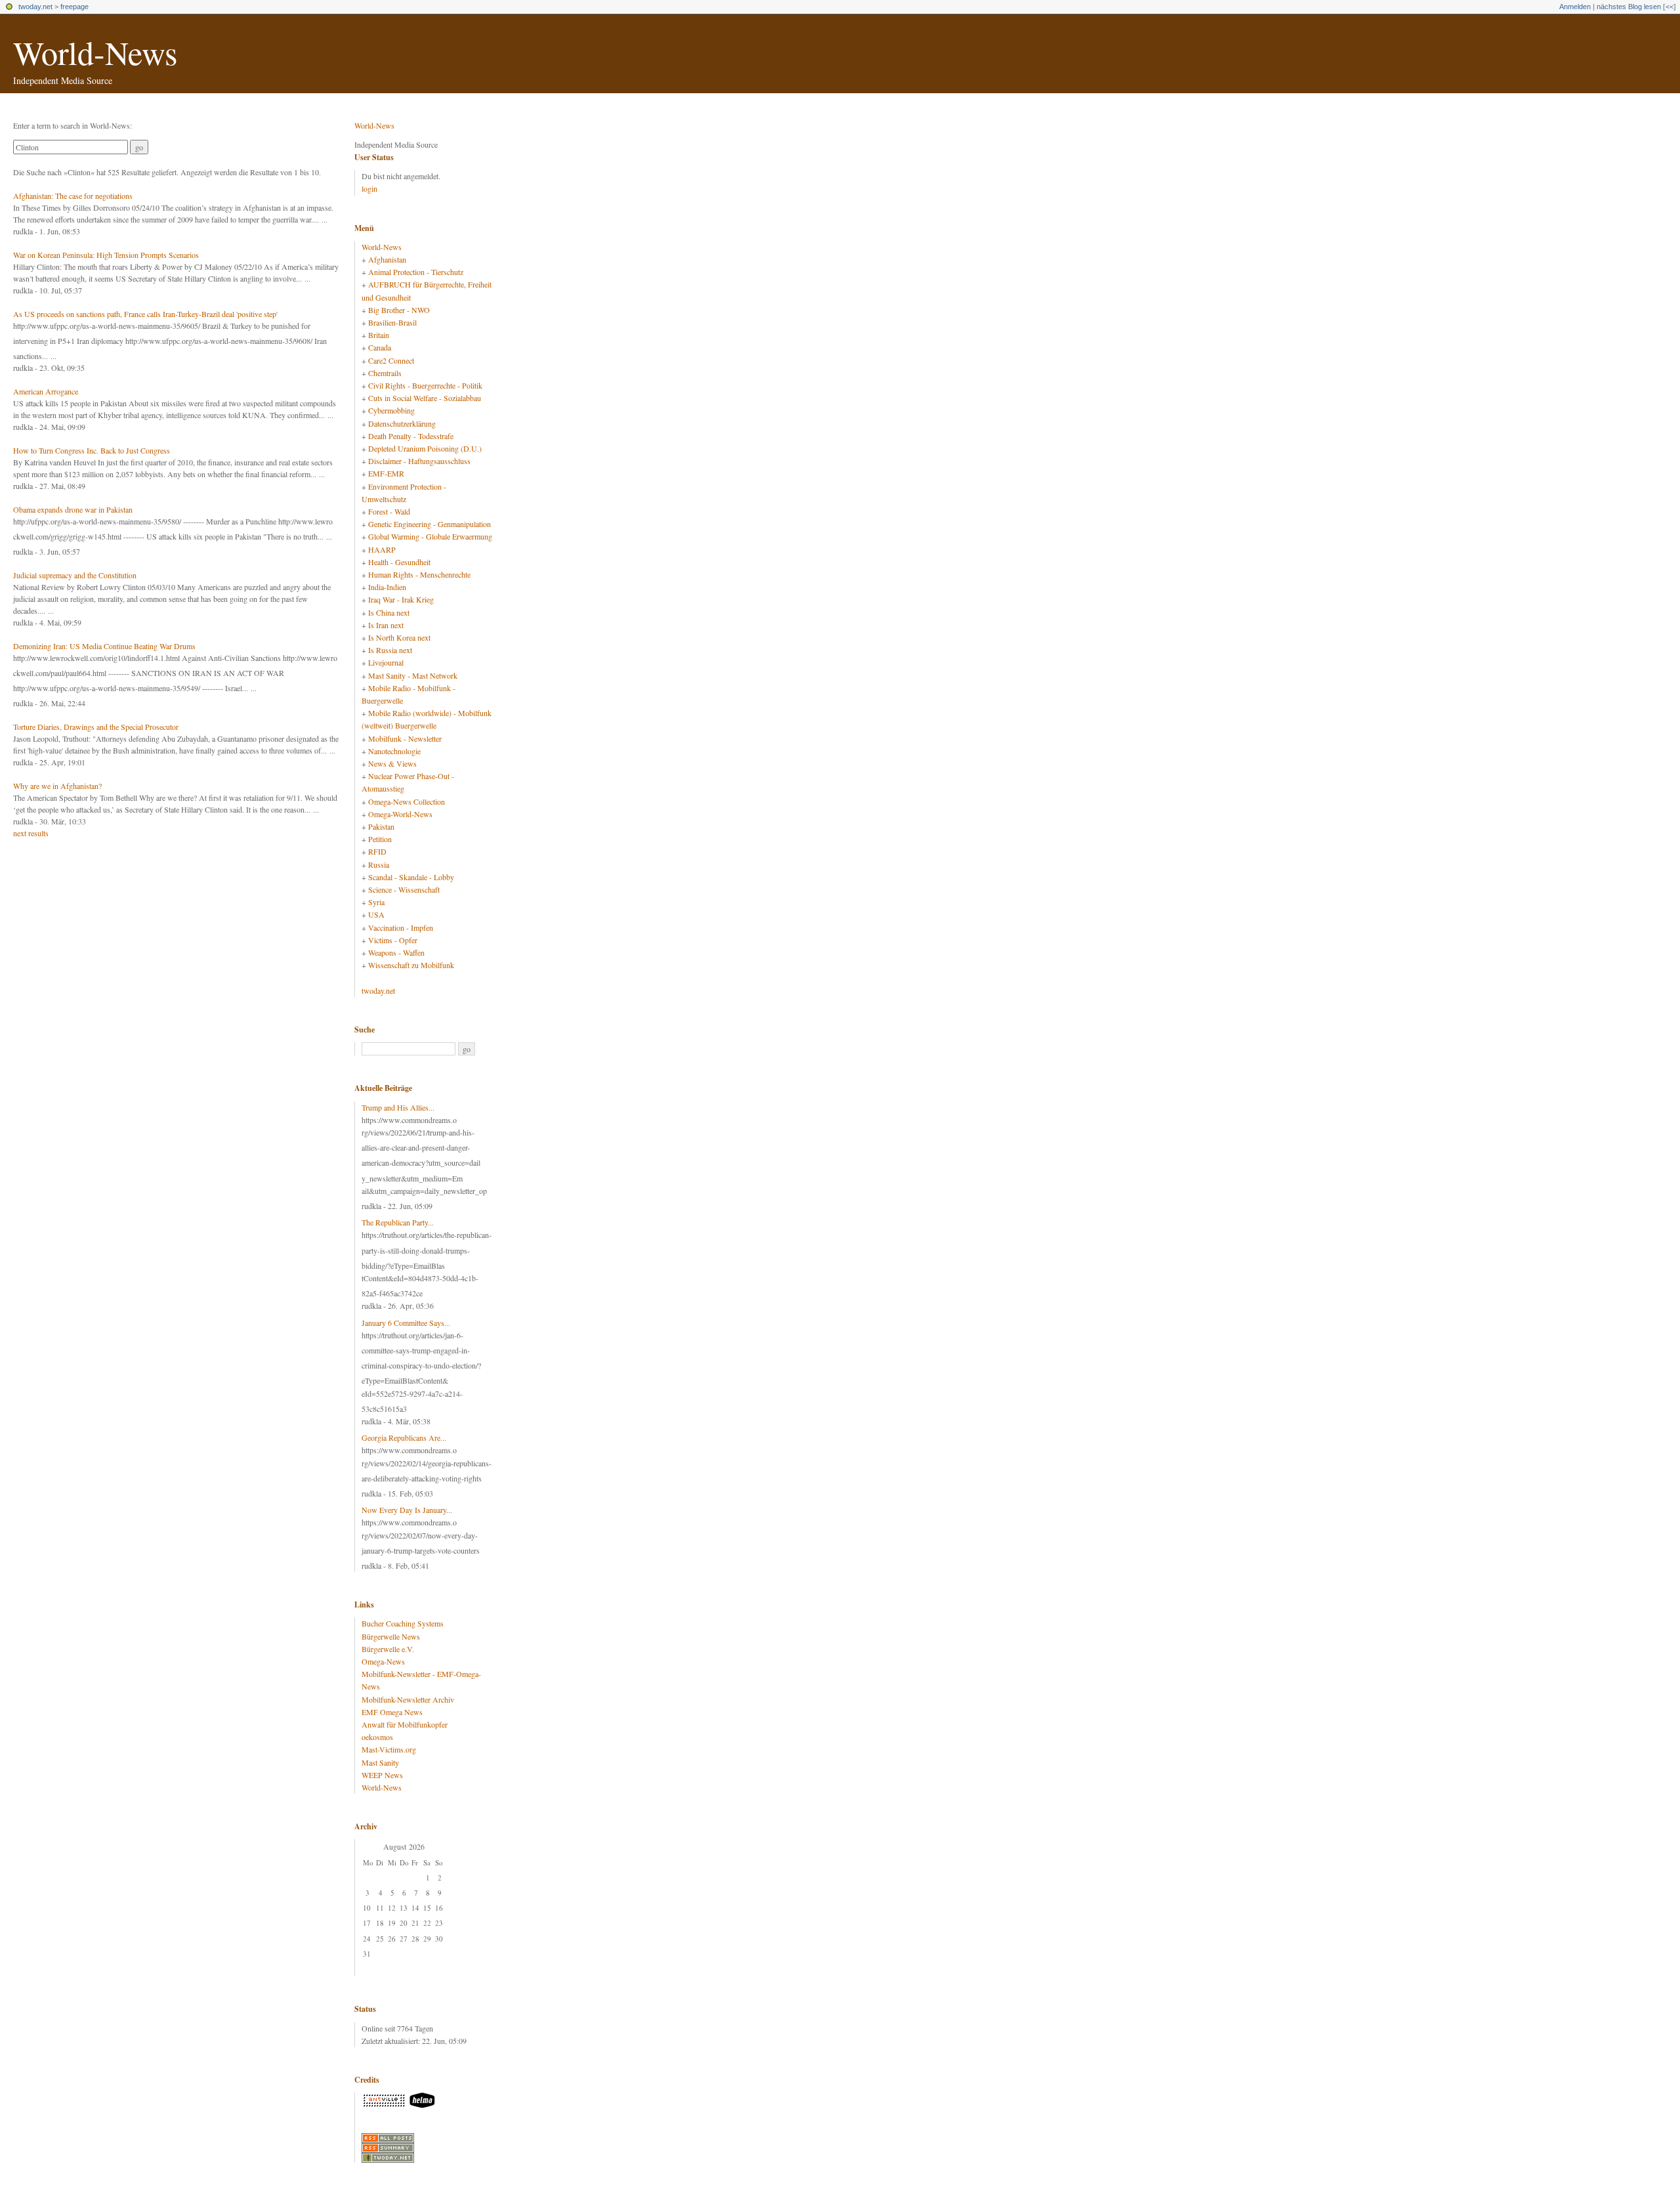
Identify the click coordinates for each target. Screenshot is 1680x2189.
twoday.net (35, 7)
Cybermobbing (391, 410)
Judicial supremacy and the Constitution (75, 575)
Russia (379, 864)
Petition (380, 839)
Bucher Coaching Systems (403, 1623)
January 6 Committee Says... (406, 1323)
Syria (376, 902)
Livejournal (386, 662)
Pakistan (381, 826)
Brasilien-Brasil (392, 322)
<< (1669, 7)
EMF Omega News (392, 1712)
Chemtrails (385, 373)
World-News (95, 52)
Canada (380, 347)
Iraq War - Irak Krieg (401, 599)
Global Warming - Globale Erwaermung (430, 536)
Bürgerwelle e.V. (388, 1649)
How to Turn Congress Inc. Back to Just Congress (92, 450)
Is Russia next (390, 650)
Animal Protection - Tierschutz (416, 272)
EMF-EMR (386, 473)
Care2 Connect (391, 360)
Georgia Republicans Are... (404, 1437)
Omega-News (383, 1661)
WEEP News (382, 1775)
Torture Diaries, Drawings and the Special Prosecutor (96, 727)
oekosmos (377, 1737)
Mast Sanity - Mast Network (413, 675)
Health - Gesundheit (399, 562)
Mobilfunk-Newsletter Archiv (408, 1699)
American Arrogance (46, 391)
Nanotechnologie (394, 751)
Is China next (389, 612)
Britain (379, 335)
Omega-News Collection (407, 801)
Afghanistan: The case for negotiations (73, 196)
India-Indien (387, 587)
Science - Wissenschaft (404, 889)
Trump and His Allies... (398, 1107)
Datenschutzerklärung (402, 423)
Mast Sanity (380, 1762)
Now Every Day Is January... (407, 1510)
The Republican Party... (398, 1222)
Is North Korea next (399, 637)
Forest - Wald (389, 511)
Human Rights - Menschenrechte (419, 574)
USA (376, 914)
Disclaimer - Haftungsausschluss (419, 461)
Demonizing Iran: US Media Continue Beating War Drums (104, 646)
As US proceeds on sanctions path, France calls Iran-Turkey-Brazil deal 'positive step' (145, 314)
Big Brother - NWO (399, 310)
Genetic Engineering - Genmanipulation (430, 524)
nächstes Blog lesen (1629, 7)
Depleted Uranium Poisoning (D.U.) (425, 448)
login (369, 188)
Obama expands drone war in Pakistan (73, 509)
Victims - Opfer (393, 940)
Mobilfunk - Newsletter (405, 738)
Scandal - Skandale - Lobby (411, 877)
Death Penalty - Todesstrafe (411, 436)
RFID (377, 851)
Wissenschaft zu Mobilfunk (411, 965)
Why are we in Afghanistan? (57, 786)
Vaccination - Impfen (401, 927)
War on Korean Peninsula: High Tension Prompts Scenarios (106, 255)
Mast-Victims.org (389, 1749)
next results (31, 833)
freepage (74, 7)
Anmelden (1575, 7)
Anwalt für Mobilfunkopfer (405, 1724)
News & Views (392, 763)
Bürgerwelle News (391, 1636)
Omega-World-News (400, 814)
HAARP (382, 549)
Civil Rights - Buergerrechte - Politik (425, 385)
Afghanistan (387, 259)
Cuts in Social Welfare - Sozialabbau (425, 398)
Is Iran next (386, 625)
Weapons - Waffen (396, 952)
